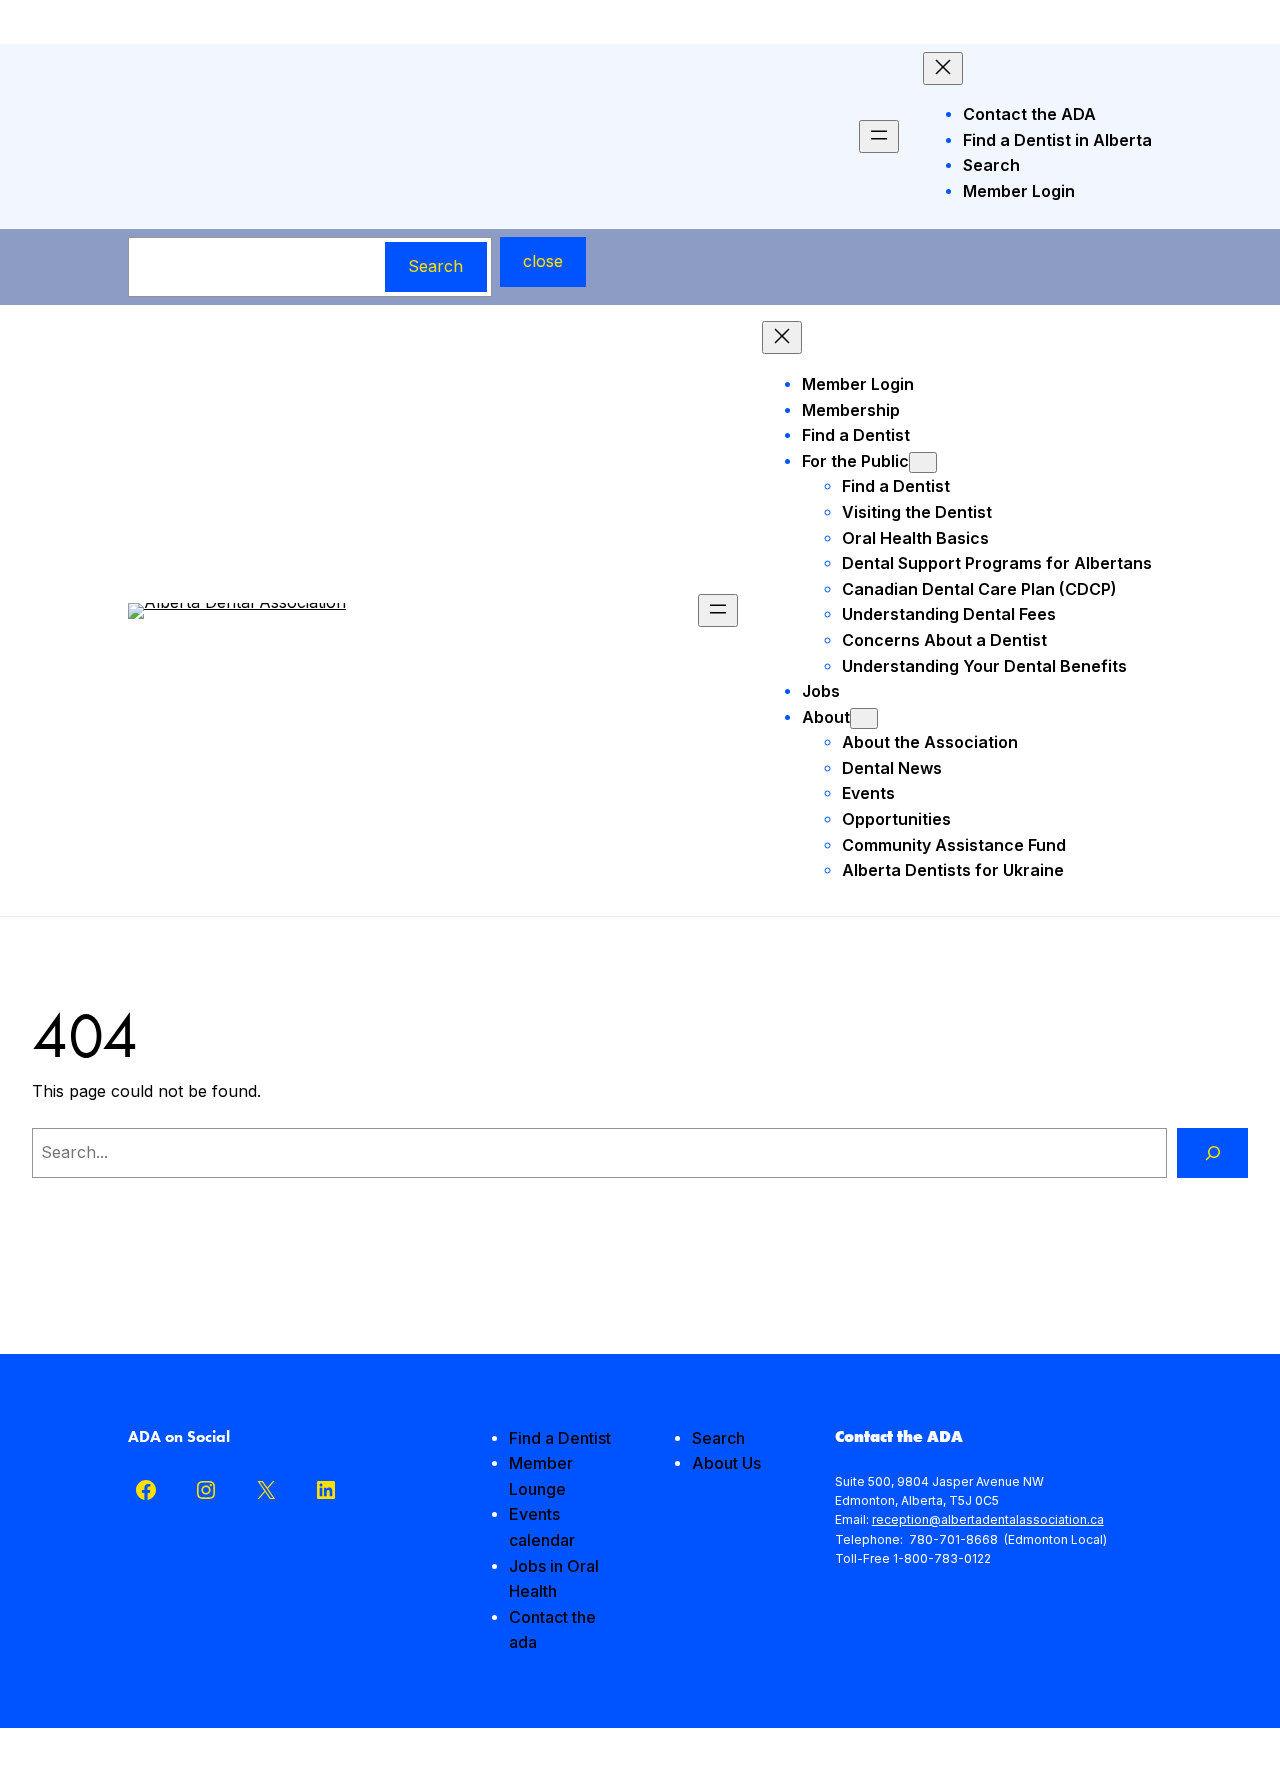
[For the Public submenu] (923, 462)
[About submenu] (864, 718)
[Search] (1212, 1152)
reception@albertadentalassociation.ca (988, 1519)
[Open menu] (879, 136)
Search (435, 266)
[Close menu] (943, 68)
